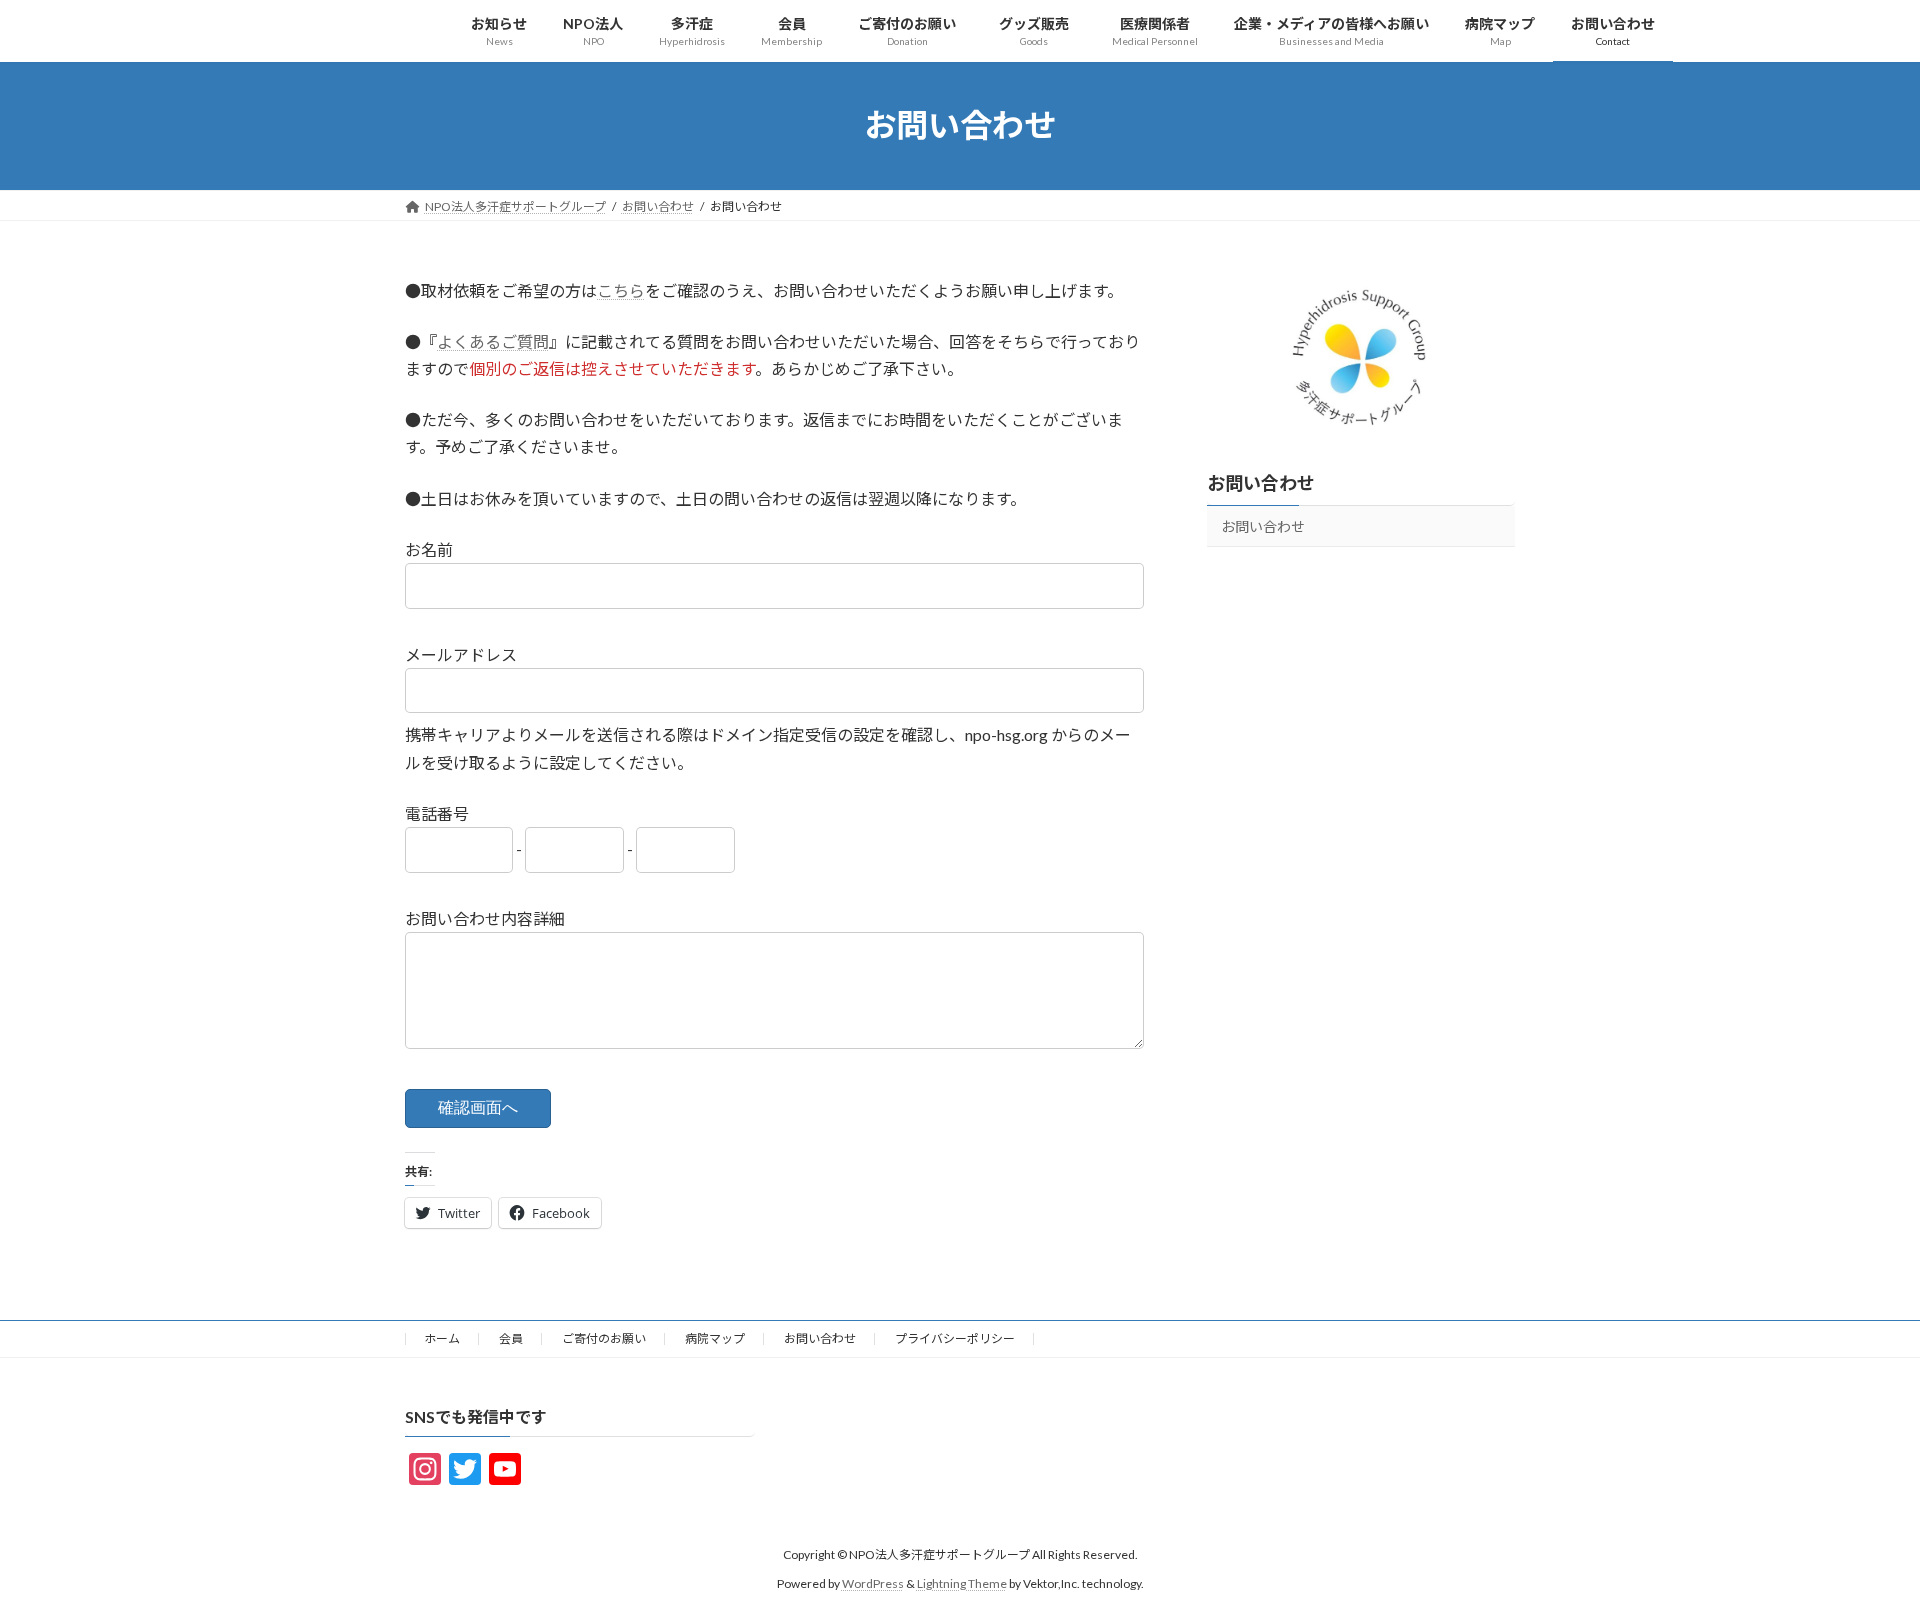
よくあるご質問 (493, 341)
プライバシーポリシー (955, 1338)
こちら (621, 290)
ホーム (442, 1338)
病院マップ (715, 1338)
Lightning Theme (962, 1583)
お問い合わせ (1261, 482)
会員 (511, 1338)
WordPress (873, 1583)
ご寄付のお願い (604, 1338)
